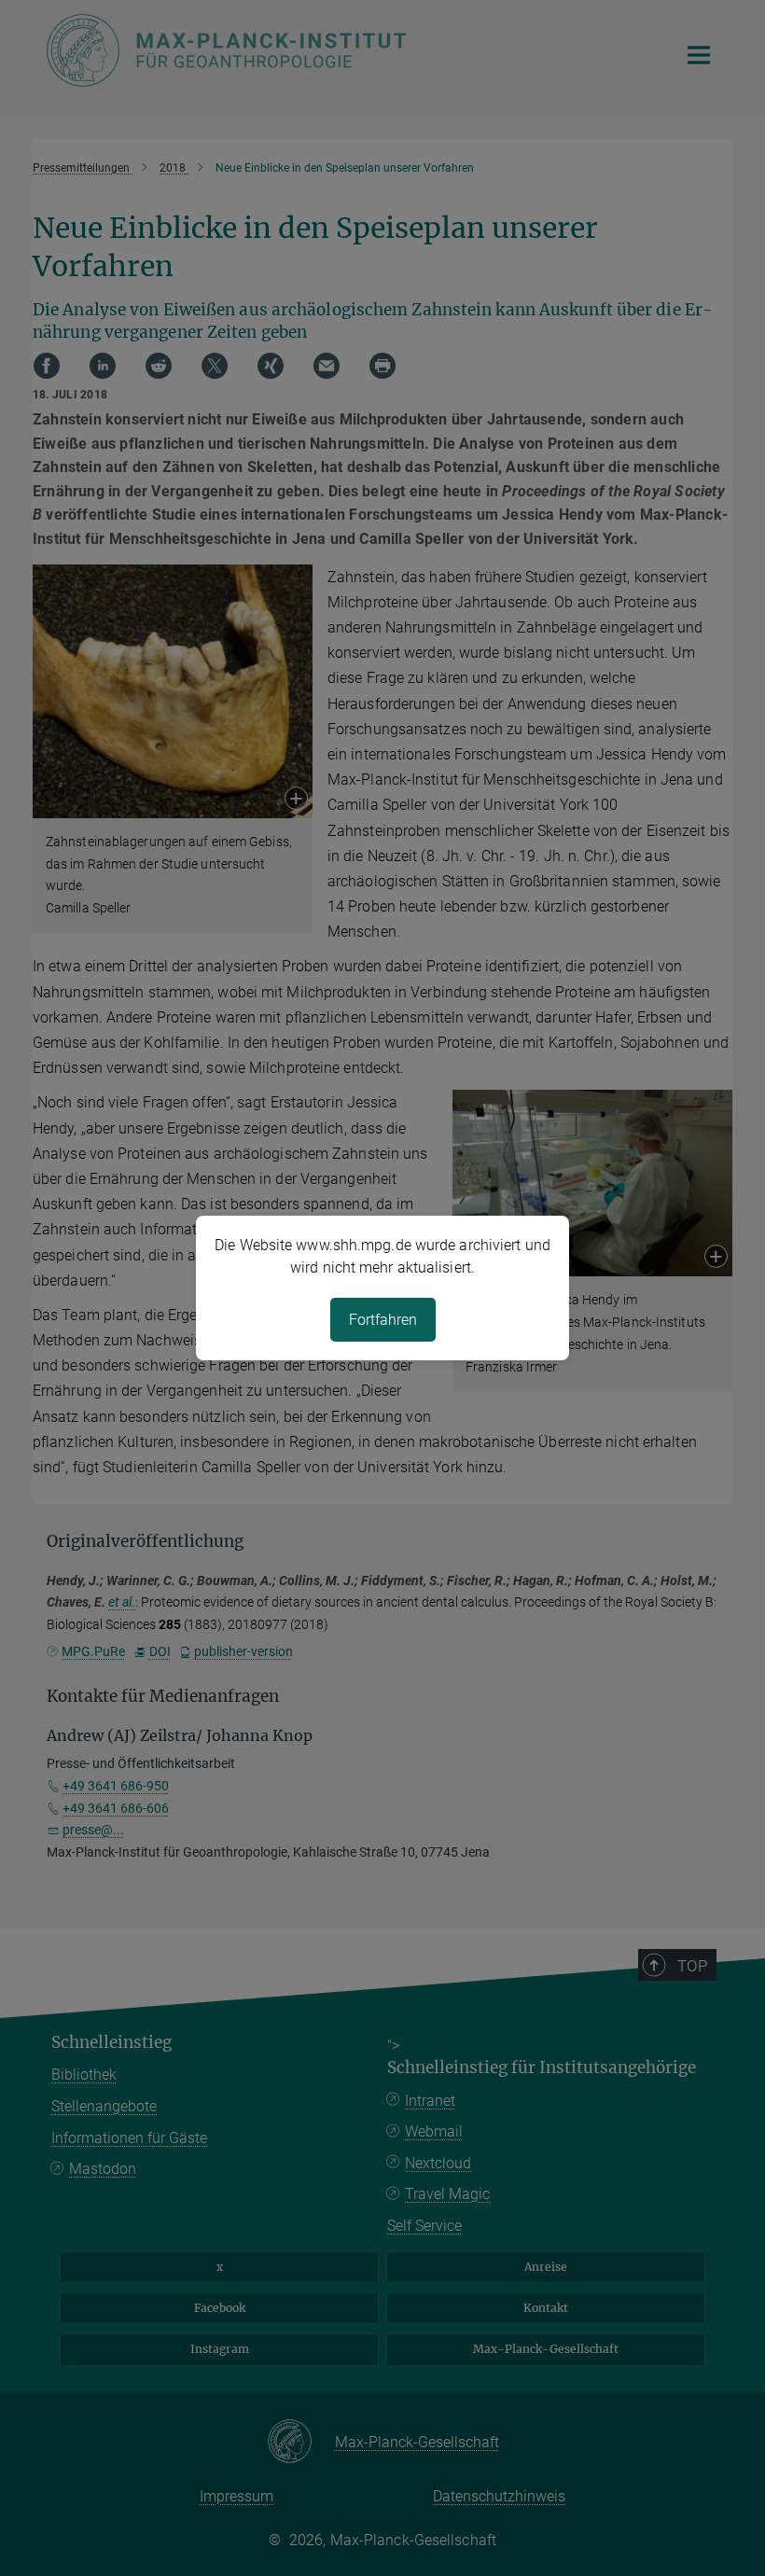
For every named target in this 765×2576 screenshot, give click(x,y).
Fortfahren (383, 1320)
